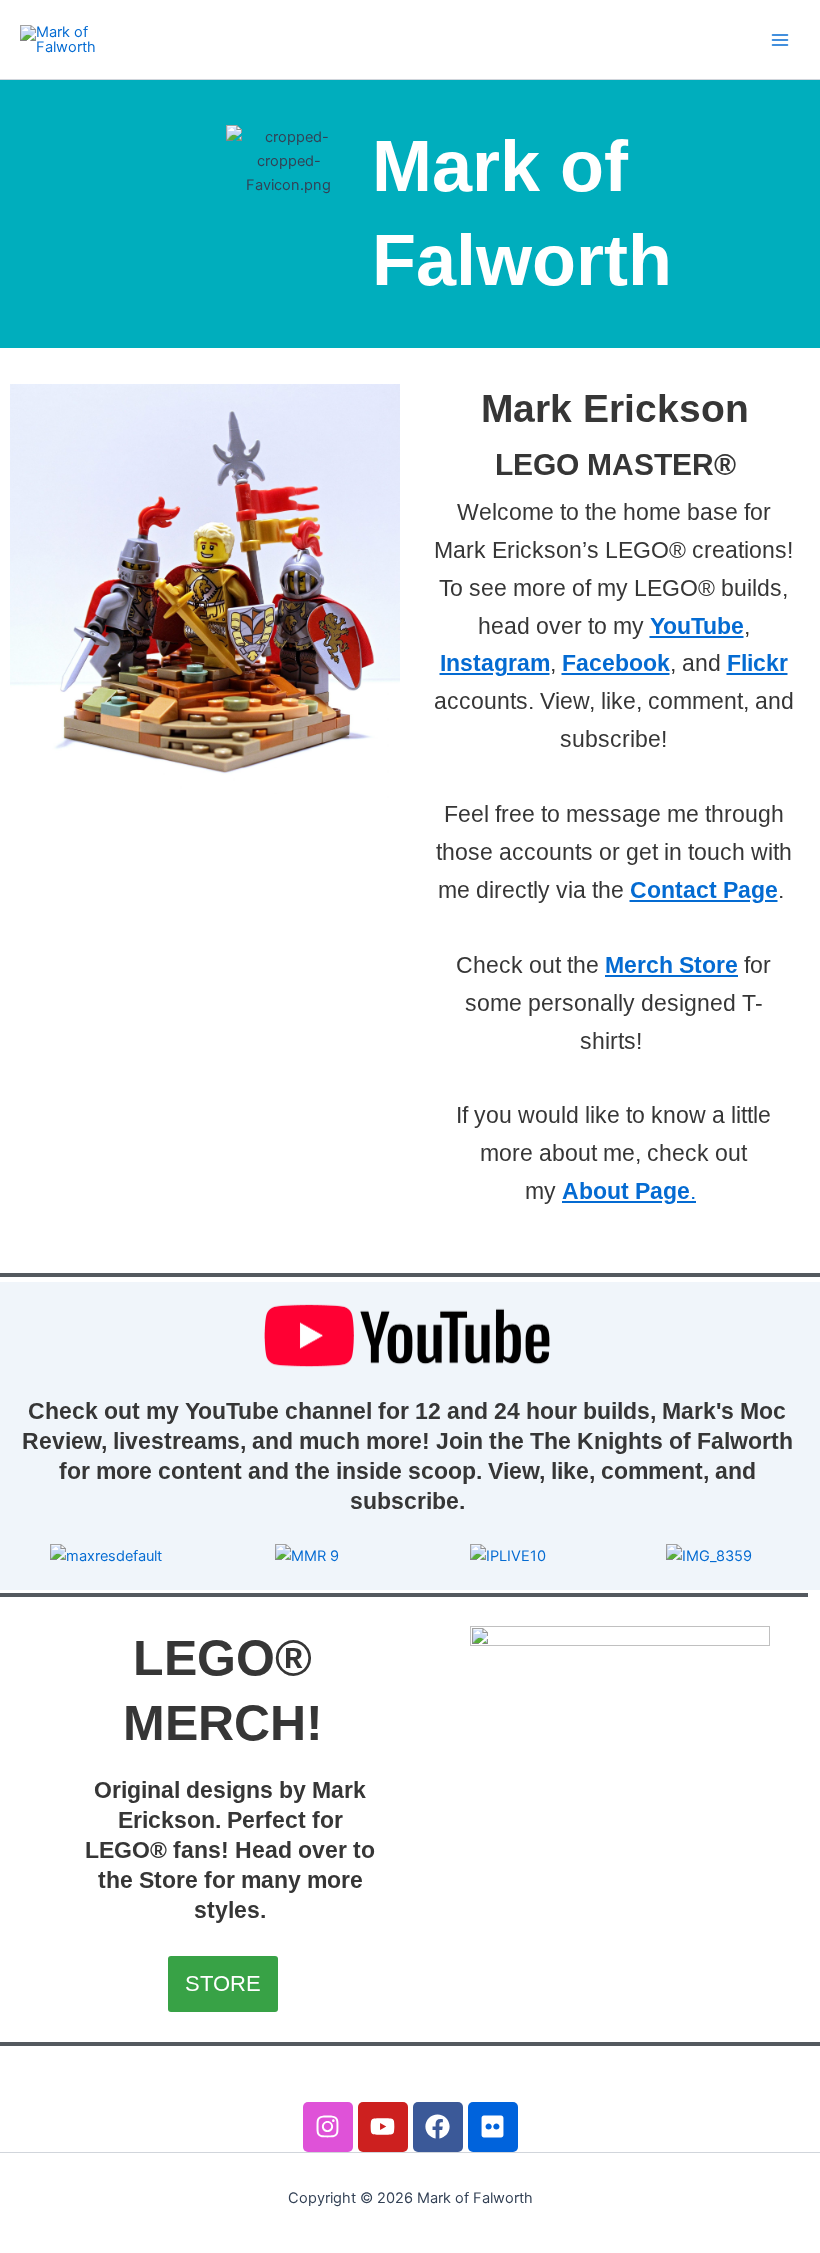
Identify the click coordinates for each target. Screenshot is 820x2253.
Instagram (495, 663)
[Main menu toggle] (780, 39)
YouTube (697, 626)
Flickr (757, 663)
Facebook (616, 663)
